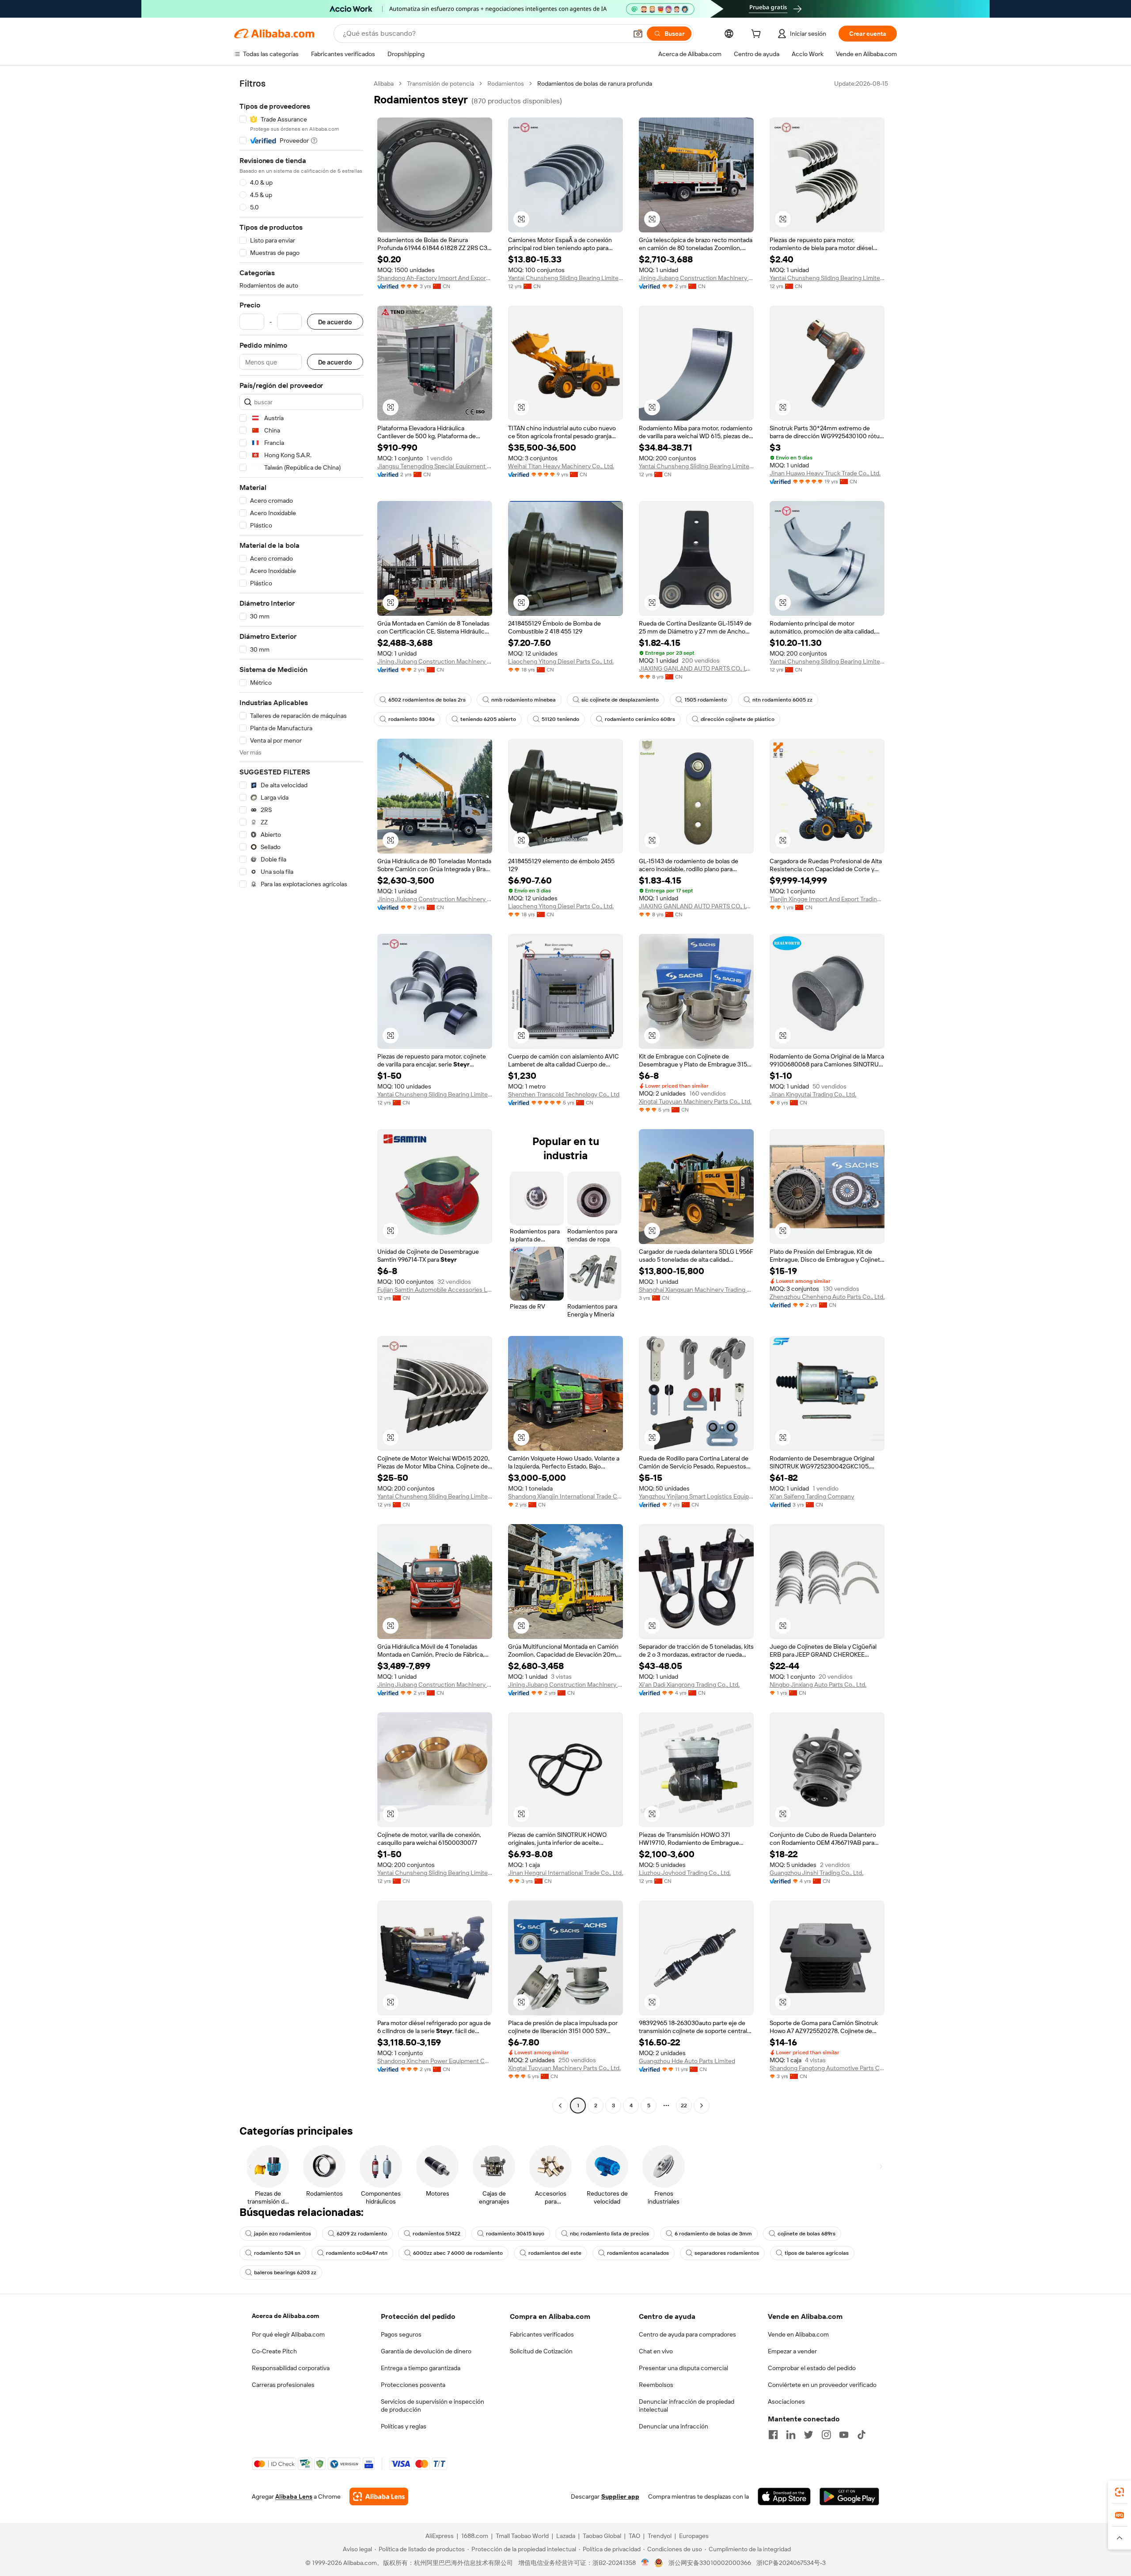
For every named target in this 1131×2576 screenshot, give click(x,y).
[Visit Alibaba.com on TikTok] (862, 2435)
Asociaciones (786, 2401)
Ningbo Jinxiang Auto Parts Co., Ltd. (818, 1684)
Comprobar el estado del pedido (812, 2368)
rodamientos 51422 (436, 2234)
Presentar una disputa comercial (683, 2368)
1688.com (475, 2536)
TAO (634, 2536)
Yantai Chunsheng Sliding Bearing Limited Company (565, 278)
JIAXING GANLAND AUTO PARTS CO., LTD (696, 668)
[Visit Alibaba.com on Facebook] (773, 2435)
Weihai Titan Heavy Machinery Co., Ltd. (561, 466)
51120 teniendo (560, 719)
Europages (694, 2536)
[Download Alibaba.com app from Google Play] (849, 2496)
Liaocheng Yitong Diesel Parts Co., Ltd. (561, 661)
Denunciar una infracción (674, 2426)
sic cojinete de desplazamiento (620, 700)
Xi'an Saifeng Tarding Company (812, 1496)
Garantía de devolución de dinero (426, 2351)
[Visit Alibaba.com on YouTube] (844, 2435)
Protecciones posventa (413, 2385)
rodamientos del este (555, 2253)
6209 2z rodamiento (362, 2234)
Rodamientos (506, 83)
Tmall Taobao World (522, 2536)
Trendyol (660, 2536)
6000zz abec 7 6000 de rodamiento (458, 2253)
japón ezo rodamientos (283, 2234)
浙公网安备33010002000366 (710, 2563)
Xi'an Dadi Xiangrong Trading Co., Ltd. (689, 1684)
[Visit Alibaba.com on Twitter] (808, 2435)
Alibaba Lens (294, 2496)
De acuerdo (335, 322)
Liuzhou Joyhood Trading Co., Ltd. (685, 1873)
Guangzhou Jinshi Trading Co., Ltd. (816, 1873)
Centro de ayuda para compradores (687, 2334)
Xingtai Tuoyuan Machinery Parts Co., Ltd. (695, 1101)
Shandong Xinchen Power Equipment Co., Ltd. (435, 2061)
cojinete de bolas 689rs (807, 2234)
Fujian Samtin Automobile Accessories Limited (435, 1290)
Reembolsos (656, 2385)
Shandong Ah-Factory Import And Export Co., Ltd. (435, 278)
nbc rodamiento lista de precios (609, 2234)
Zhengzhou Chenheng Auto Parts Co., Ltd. (827, 1297)
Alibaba (384, 83)
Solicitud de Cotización (541, 2351)
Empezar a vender (792, 2351)
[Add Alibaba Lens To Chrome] (379, 2496)
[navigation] (301, 1096)
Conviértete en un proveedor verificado (822, 2385)
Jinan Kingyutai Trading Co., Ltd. (813, 1094)
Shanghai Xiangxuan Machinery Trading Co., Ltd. (696, 1290)
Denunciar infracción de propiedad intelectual (687, 2405)
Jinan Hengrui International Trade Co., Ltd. (565, 1873)
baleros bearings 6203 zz (285, 2272)
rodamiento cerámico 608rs (640, 719)
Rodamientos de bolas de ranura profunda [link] (595, 83)
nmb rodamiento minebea (524, 700)
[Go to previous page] (560, 2106)
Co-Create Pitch (274, 2351)
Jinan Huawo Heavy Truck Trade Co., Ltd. (825, 473)
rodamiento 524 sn (277, 2253)
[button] (638, 34)
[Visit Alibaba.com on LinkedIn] (791, 2435)
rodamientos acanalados (638, 2253)
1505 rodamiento (706, 700)
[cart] (758, 35)
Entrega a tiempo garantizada (421, 2368)
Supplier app (620, 2496)
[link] (1120, 2492)
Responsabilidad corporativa (291, 2368)
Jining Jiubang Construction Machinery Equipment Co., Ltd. (696, 278)
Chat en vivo (656, 2351)
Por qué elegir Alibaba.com (288, 2334)
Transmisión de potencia (440, 83)
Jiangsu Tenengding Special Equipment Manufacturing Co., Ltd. (435, 466)
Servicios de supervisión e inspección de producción (433, 2405)
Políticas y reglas (404, 2426)
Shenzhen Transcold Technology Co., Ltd (564, 1094)
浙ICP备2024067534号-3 (791, 2563)
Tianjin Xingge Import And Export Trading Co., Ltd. (827, 899)
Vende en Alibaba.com (798, 2334)
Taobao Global (602, 2536)
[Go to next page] (702, 2106)
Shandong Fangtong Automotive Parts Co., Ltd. (827, 2068)
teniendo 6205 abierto (488, 719)
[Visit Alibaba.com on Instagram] (826, 2435)
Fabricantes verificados (542, 2334)
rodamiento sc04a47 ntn (357, 2253)
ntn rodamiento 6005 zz (782, 700)
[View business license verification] (645, 2563)
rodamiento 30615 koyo (515, 2234)
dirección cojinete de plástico (738, 719)
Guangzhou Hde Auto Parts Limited (687, 2061)
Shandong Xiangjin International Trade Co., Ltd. (565, 1496)
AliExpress (440, 2536)
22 (684, 2106)
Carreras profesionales (283, 2385)
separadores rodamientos (727, 2253)
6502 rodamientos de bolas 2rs (427, 700)
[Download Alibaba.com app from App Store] (784, 2496)
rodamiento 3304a (412, 719)
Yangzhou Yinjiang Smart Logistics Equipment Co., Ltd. (696, 1496)
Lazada (566, 2536)
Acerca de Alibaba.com (285, 2316)
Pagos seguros (401, 2334)
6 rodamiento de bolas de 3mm (713, 2234)
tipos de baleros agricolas (817, 2253)
